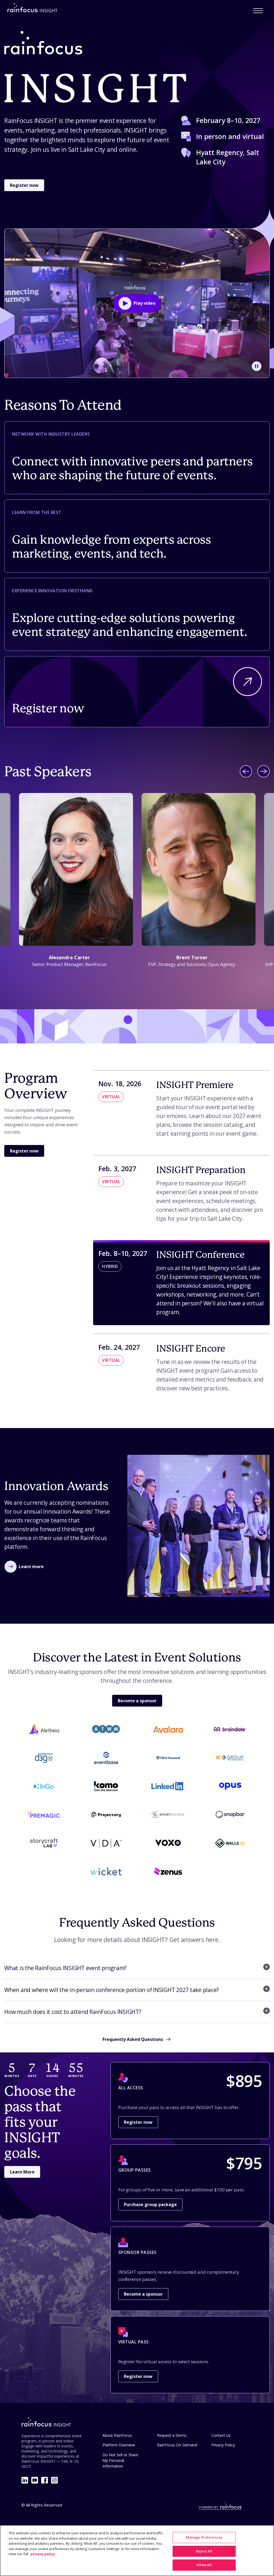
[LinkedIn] (25, 2480)
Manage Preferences (204, 2537)
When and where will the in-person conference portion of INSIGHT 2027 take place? (112, 1990)
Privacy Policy (223, 2445)
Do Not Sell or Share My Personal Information (120, 2460)
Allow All (204, 2565)
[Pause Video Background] (257, 366)
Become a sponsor (137, 1701)
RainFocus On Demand (177, 2445)
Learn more (31, 1567)
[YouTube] (35, 2480)
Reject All (204, 2551)
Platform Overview (119, 2445)
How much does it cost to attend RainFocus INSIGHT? (73, 2012)
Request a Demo (172, 2435)
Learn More (22, 2172)
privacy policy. (43, 2554)
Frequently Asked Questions (133, 2039)
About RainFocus (117, 2435)
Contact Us (221, 2435)
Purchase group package (150, 2204)
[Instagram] (54, 2480)
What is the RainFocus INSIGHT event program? (65, 1968)
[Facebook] (45, 2480)
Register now (24, 185)
